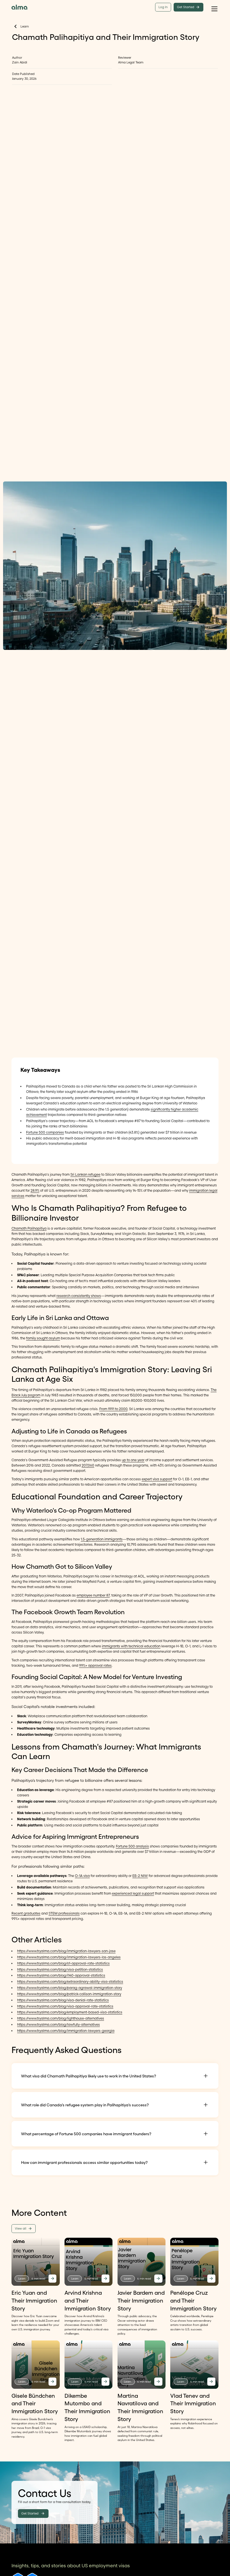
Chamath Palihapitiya (29, 1228)
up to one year (133, 1460)
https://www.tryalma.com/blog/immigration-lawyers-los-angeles (69, 1957)
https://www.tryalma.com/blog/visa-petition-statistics (60, 1969)
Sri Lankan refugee (85, 1174)
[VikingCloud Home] (19, 7)
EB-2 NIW (140, 1876)
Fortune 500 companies (45, 1132)
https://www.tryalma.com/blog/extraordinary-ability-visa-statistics (70, 1982)
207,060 (88, 1465)
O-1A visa (82, 1876)
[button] (214, 7)
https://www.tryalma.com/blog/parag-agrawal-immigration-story (70, 1988)
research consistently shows (79, 1296)
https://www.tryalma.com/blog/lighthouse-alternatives (61, 2018)
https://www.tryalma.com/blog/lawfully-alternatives (58, 2025)
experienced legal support (133, 1893)
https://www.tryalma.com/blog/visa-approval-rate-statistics (65, 2006)
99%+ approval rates (95, 1665)
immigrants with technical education (131, 1646)
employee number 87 (93, 1595)
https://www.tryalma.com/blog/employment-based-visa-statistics (70, 2012)
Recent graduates (26, 1913)
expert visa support (157, 1479)
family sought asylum (43, 1338)
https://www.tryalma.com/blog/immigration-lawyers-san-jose (66, 1951)
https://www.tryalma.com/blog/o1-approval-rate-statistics (63, 1963)
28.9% (35, 1190)
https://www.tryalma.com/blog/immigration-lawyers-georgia (66, 2031)
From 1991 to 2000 (113, 1409)
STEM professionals (64, 1913)
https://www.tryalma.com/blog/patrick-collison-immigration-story (69, 1994)
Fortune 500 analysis (132, 1846)
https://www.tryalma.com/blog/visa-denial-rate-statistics (63, 2000)
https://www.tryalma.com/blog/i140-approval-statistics (61, 1975)
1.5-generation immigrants (102, 1539)
